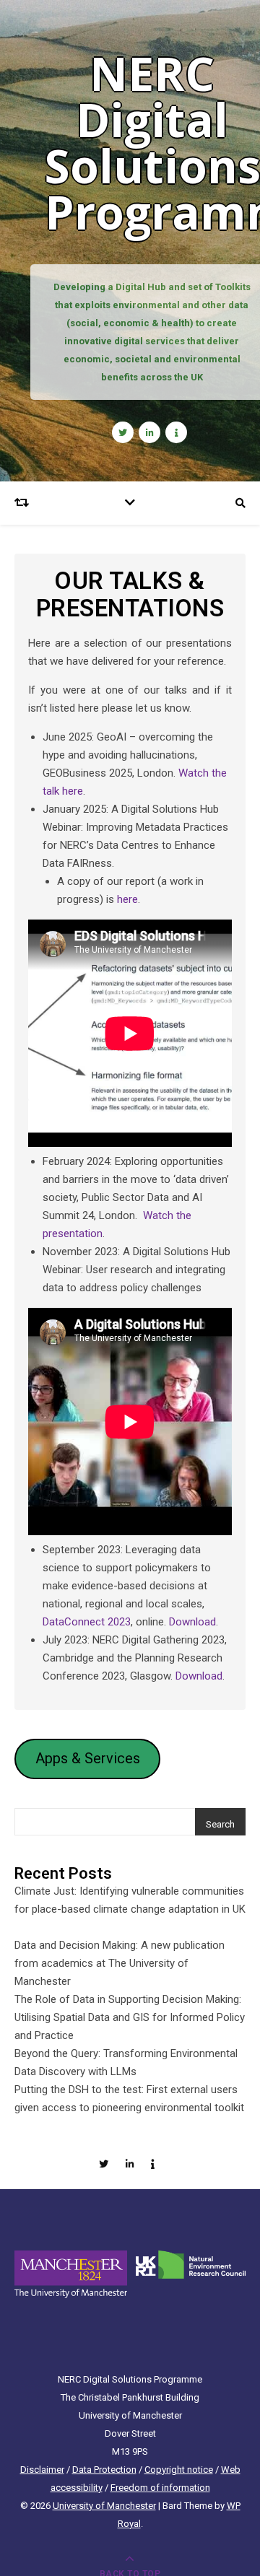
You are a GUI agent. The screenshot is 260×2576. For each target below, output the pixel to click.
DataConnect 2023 (87, 1622)
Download (192, 1622)
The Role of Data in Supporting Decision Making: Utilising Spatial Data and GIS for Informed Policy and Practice (130, 2017)
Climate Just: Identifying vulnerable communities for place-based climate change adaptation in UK (130, 1909)
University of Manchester (104, 2506)
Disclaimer (42, 2470)
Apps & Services (88, 1758)
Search (220, 1824)
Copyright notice (179, 2470)
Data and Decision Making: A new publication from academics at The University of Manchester (120, 1963)
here (127, 899)
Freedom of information (160, 2488)
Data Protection (104, 2470)
